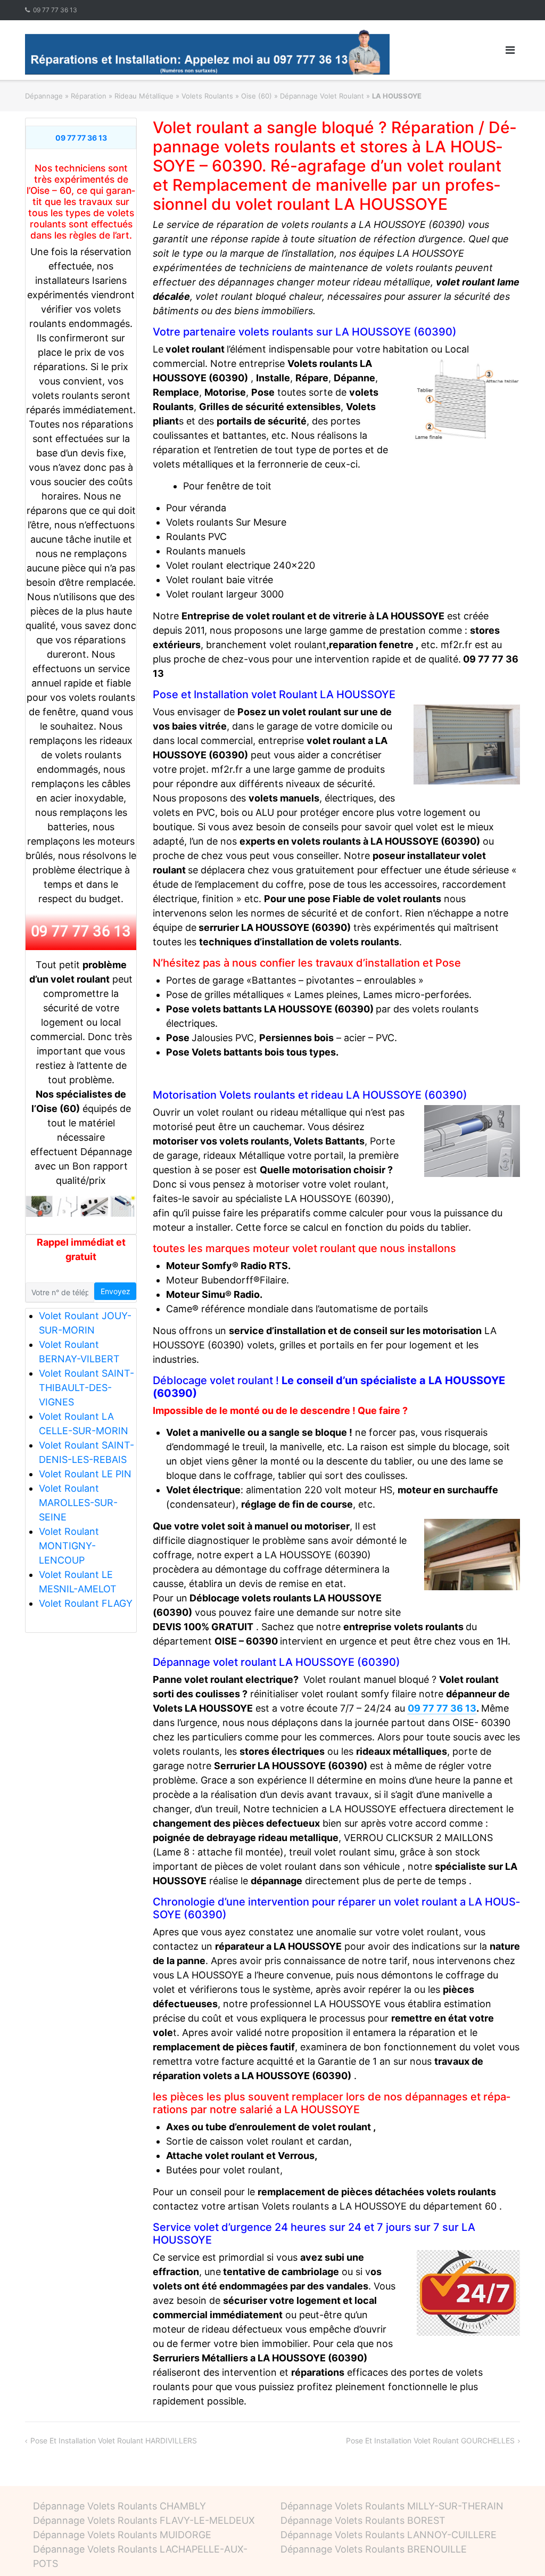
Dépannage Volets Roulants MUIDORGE (122, 2535)
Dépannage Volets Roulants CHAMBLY (119, 2506)
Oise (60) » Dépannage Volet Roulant (303, 96)
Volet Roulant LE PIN (85, 1474)
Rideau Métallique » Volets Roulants (174, 96)
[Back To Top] (519, 2550)
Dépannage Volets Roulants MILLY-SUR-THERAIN (392, 2506)
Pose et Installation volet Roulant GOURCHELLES (430, 2440)
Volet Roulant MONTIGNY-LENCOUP (69, 1546)
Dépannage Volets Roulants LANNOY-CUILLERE (389, 2535)
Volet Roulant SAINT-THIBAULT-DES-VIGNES (86, 1388)
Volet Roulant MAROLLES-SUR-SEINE (78, 1503)
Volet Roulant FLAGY (86, 1603)
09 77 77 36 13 (55, 10)
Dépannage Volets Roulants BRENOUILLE (374, 2549)
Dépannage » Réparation (66, 96)
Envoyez (115, 1291)
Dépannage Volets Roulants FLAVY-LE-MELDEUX (144, 2520)
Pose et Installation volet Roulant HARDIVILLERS (114, 2440)
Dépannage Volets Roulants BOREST (363, 2520)
